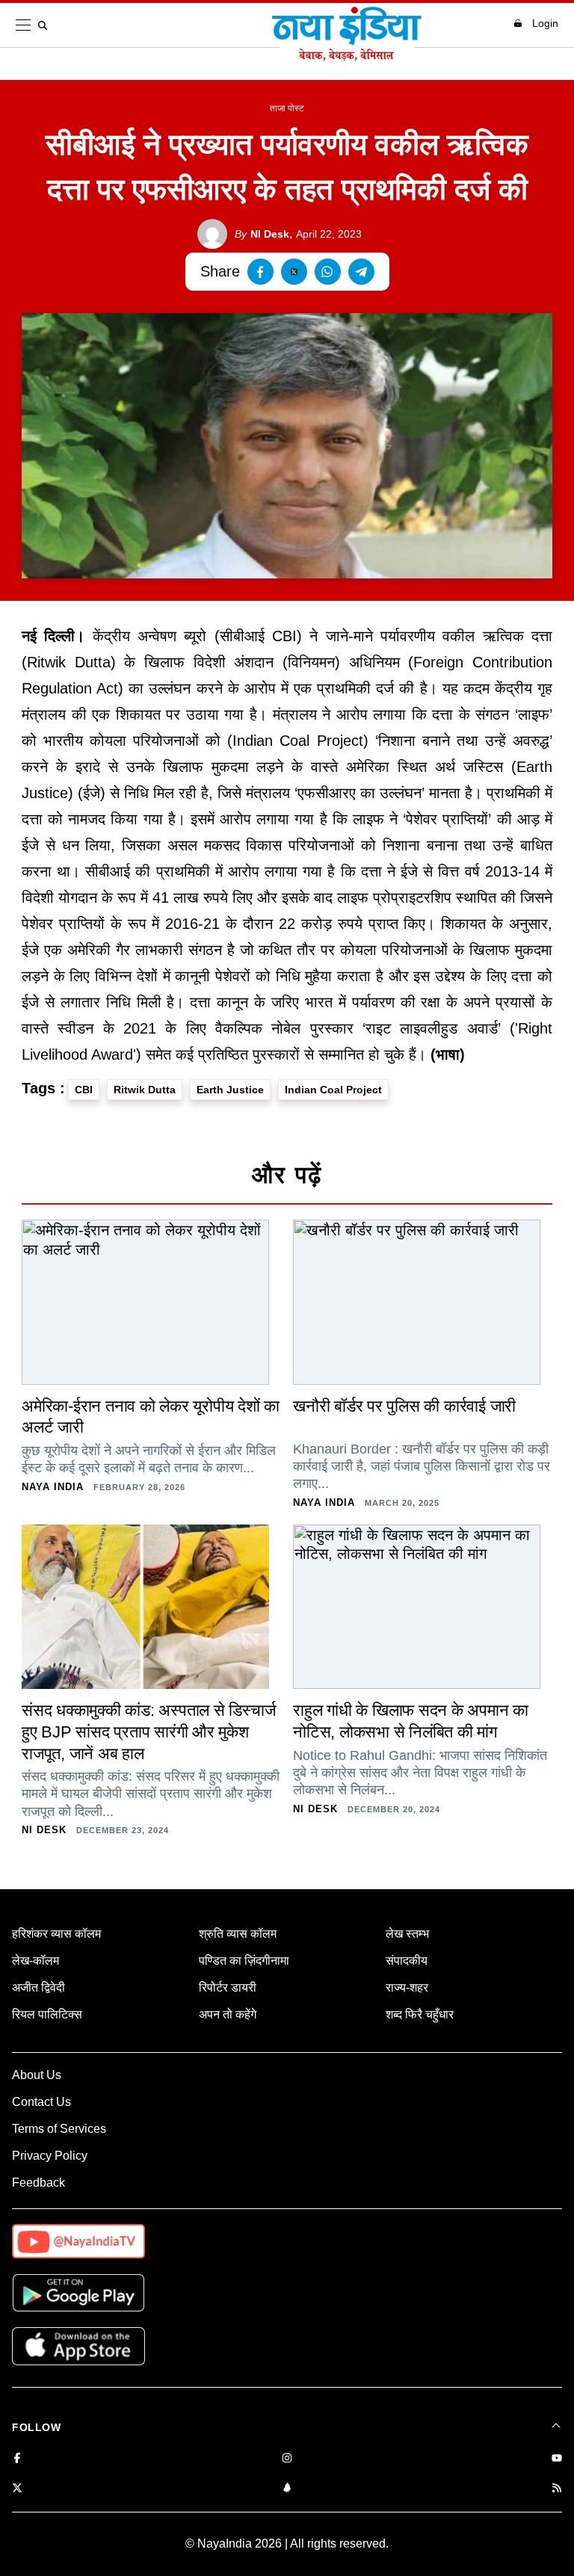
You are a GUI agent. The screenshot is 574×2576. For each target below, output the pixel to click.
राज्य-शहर (407, 1987)
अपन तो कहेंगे (228, 2014)
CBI (84, 1090)
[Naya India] (347, 57)
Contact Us (41, 2102)
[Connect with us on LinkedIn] (287, 2489)
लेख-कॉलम (36, 1961)
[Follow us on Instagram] (287, 2459)
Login (545, 23)
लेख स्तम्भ (407, 1934)
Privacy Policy (50, 2156)
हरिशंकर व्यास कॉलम (56, 1934)
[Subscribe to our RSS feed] (557, 2489)
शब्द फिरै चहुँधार (420, 2014)
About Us (37, 2075)
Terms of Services (59, 2129)
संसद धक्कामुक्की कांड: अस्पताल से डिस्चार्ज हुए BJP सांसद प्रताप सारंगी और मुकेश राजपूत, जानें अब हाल (148, 1732)
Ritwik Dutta (145, 1090)
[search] (46, 25)
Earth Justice (230, 1090)
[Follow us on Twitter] (17, 2489)
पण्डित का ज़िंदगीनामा (244, 1961)
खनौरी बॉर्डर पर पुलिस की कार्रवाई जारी (404, 1406)
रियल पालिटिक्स (47, 2014)
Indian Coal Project (333, 1090)
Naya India (53, 1487)
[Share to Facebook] (260, 272)
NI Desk (262, 234)
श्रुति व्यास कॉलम (238, 1934)
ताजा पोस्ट (287, 108)
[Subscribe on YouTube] (557, 2459)
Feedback (38, 2183)
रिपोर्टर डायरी (228, 1987)
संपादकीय (407, 1961)
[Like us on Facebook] (17, 2459)
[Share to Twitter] (294, 272)
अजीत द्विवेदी (38, 1987)
